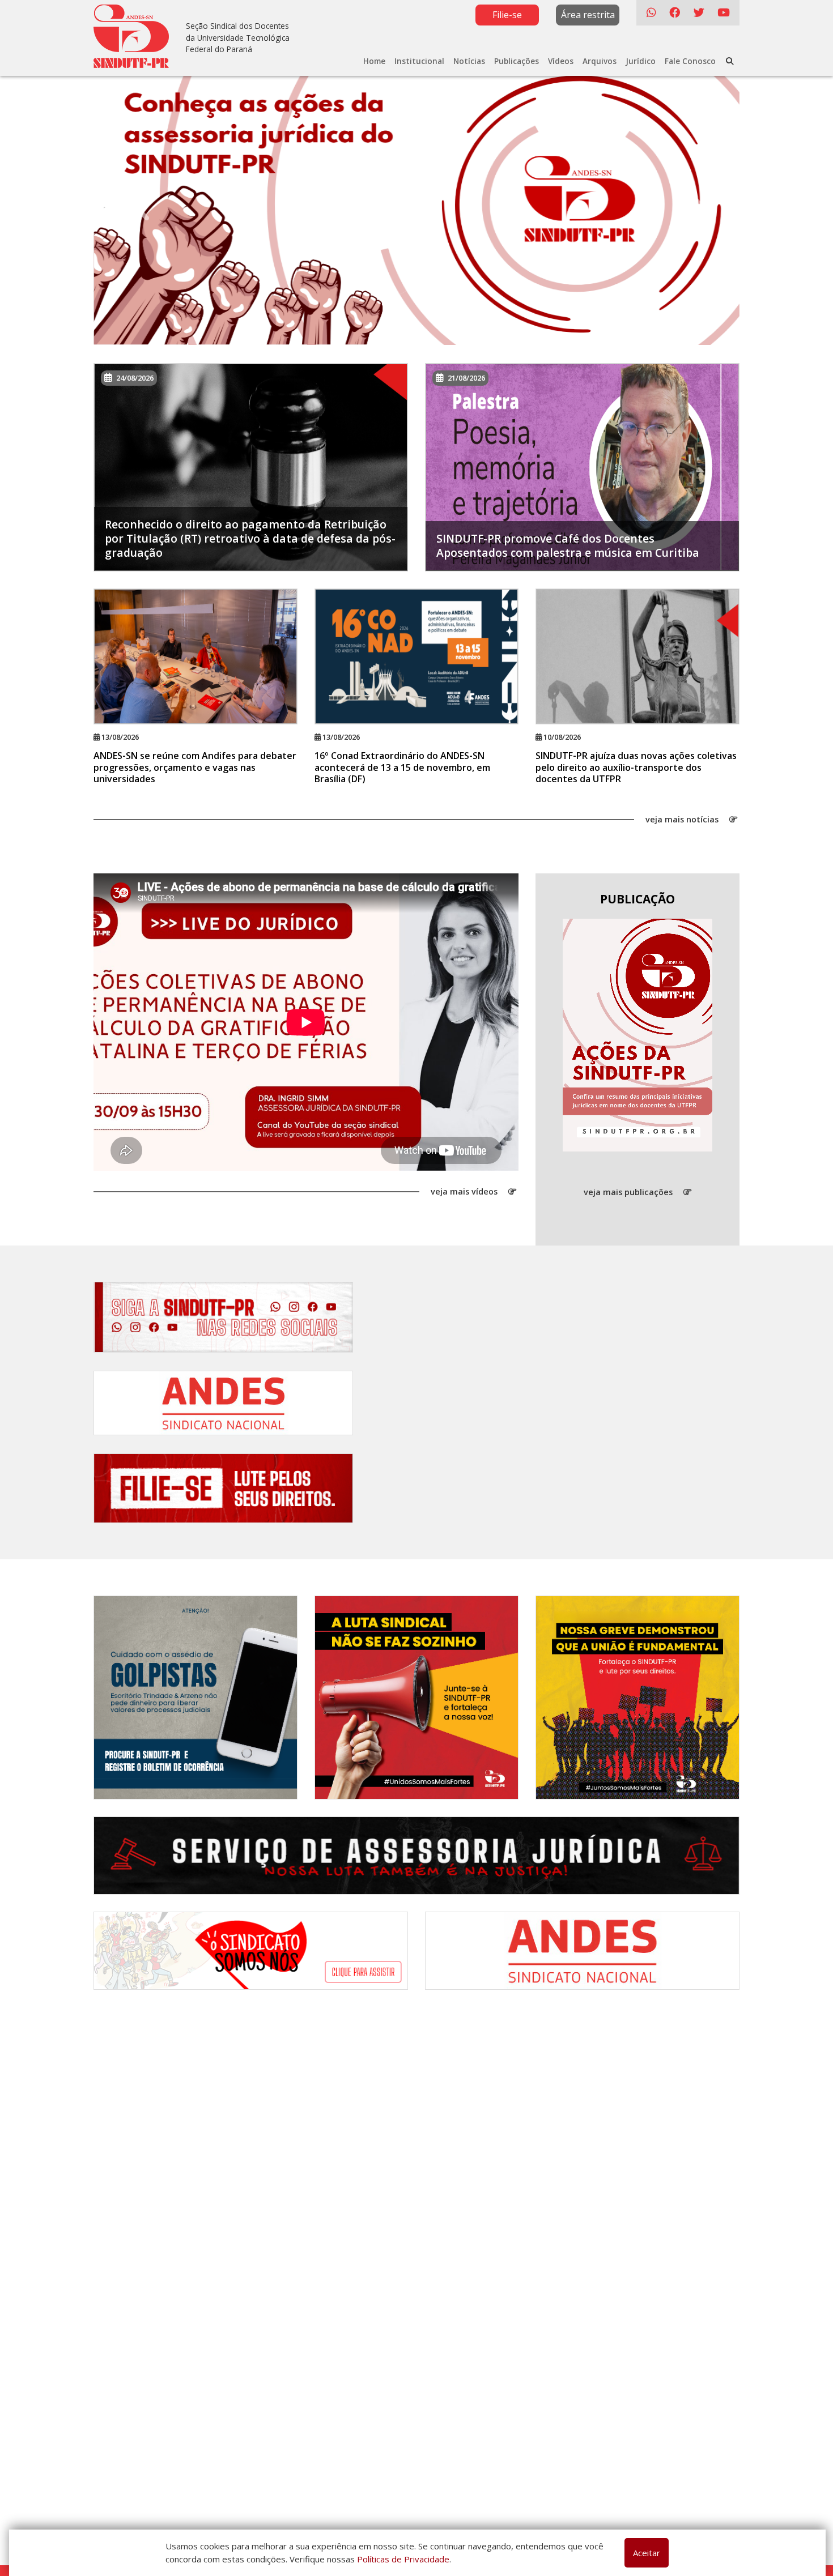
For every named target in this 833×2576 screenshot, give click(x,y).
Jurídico (641, 61)
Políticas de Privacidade (403, 2559)
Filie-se (507, 15)
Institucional (419, 61)
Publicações (517, 61)
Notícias (469, 61)
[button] (142, 204)
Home (374, 61)
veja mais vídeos (465, 1192)
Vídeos (561, 61)
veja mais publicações (629, 1192)
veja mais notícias (683, 819)
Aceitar (647, 2553)
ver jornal (633, 1035)
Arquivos (600, 61)
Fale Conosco (690, 61)
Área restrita (588, 15)
